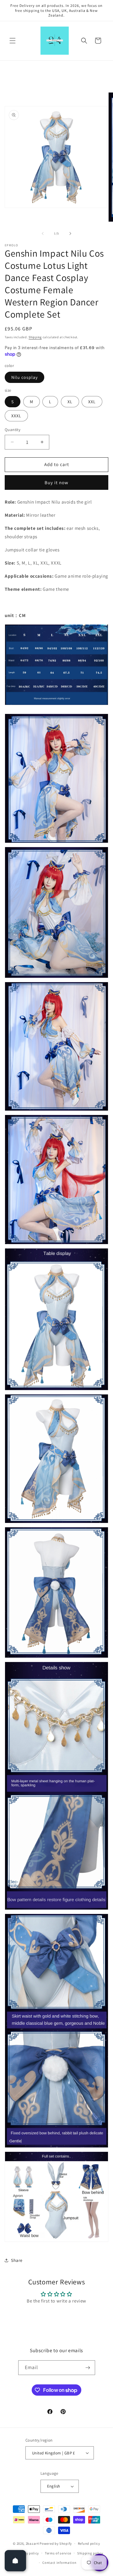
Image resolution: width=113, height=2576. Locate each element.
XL (70, 402)
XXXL (16, 416)
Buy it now (56, 482)
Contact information (59, 2563)
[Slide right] (70, 233)
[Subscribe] (88, 2368)
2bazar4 (32, 2543)
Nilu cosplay (24, 377)
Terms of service (58, 2553)
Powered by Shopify (56, 2543)
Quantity (13, 430)
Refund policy (89, 2543)
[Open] (15, 2561)
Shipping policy (90, 2553)
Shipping (35, 337)
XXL (92, 402)
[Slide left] (43, 233)
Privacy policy (27, 2553)
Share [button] (17, 2260)
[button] (13, 41)
